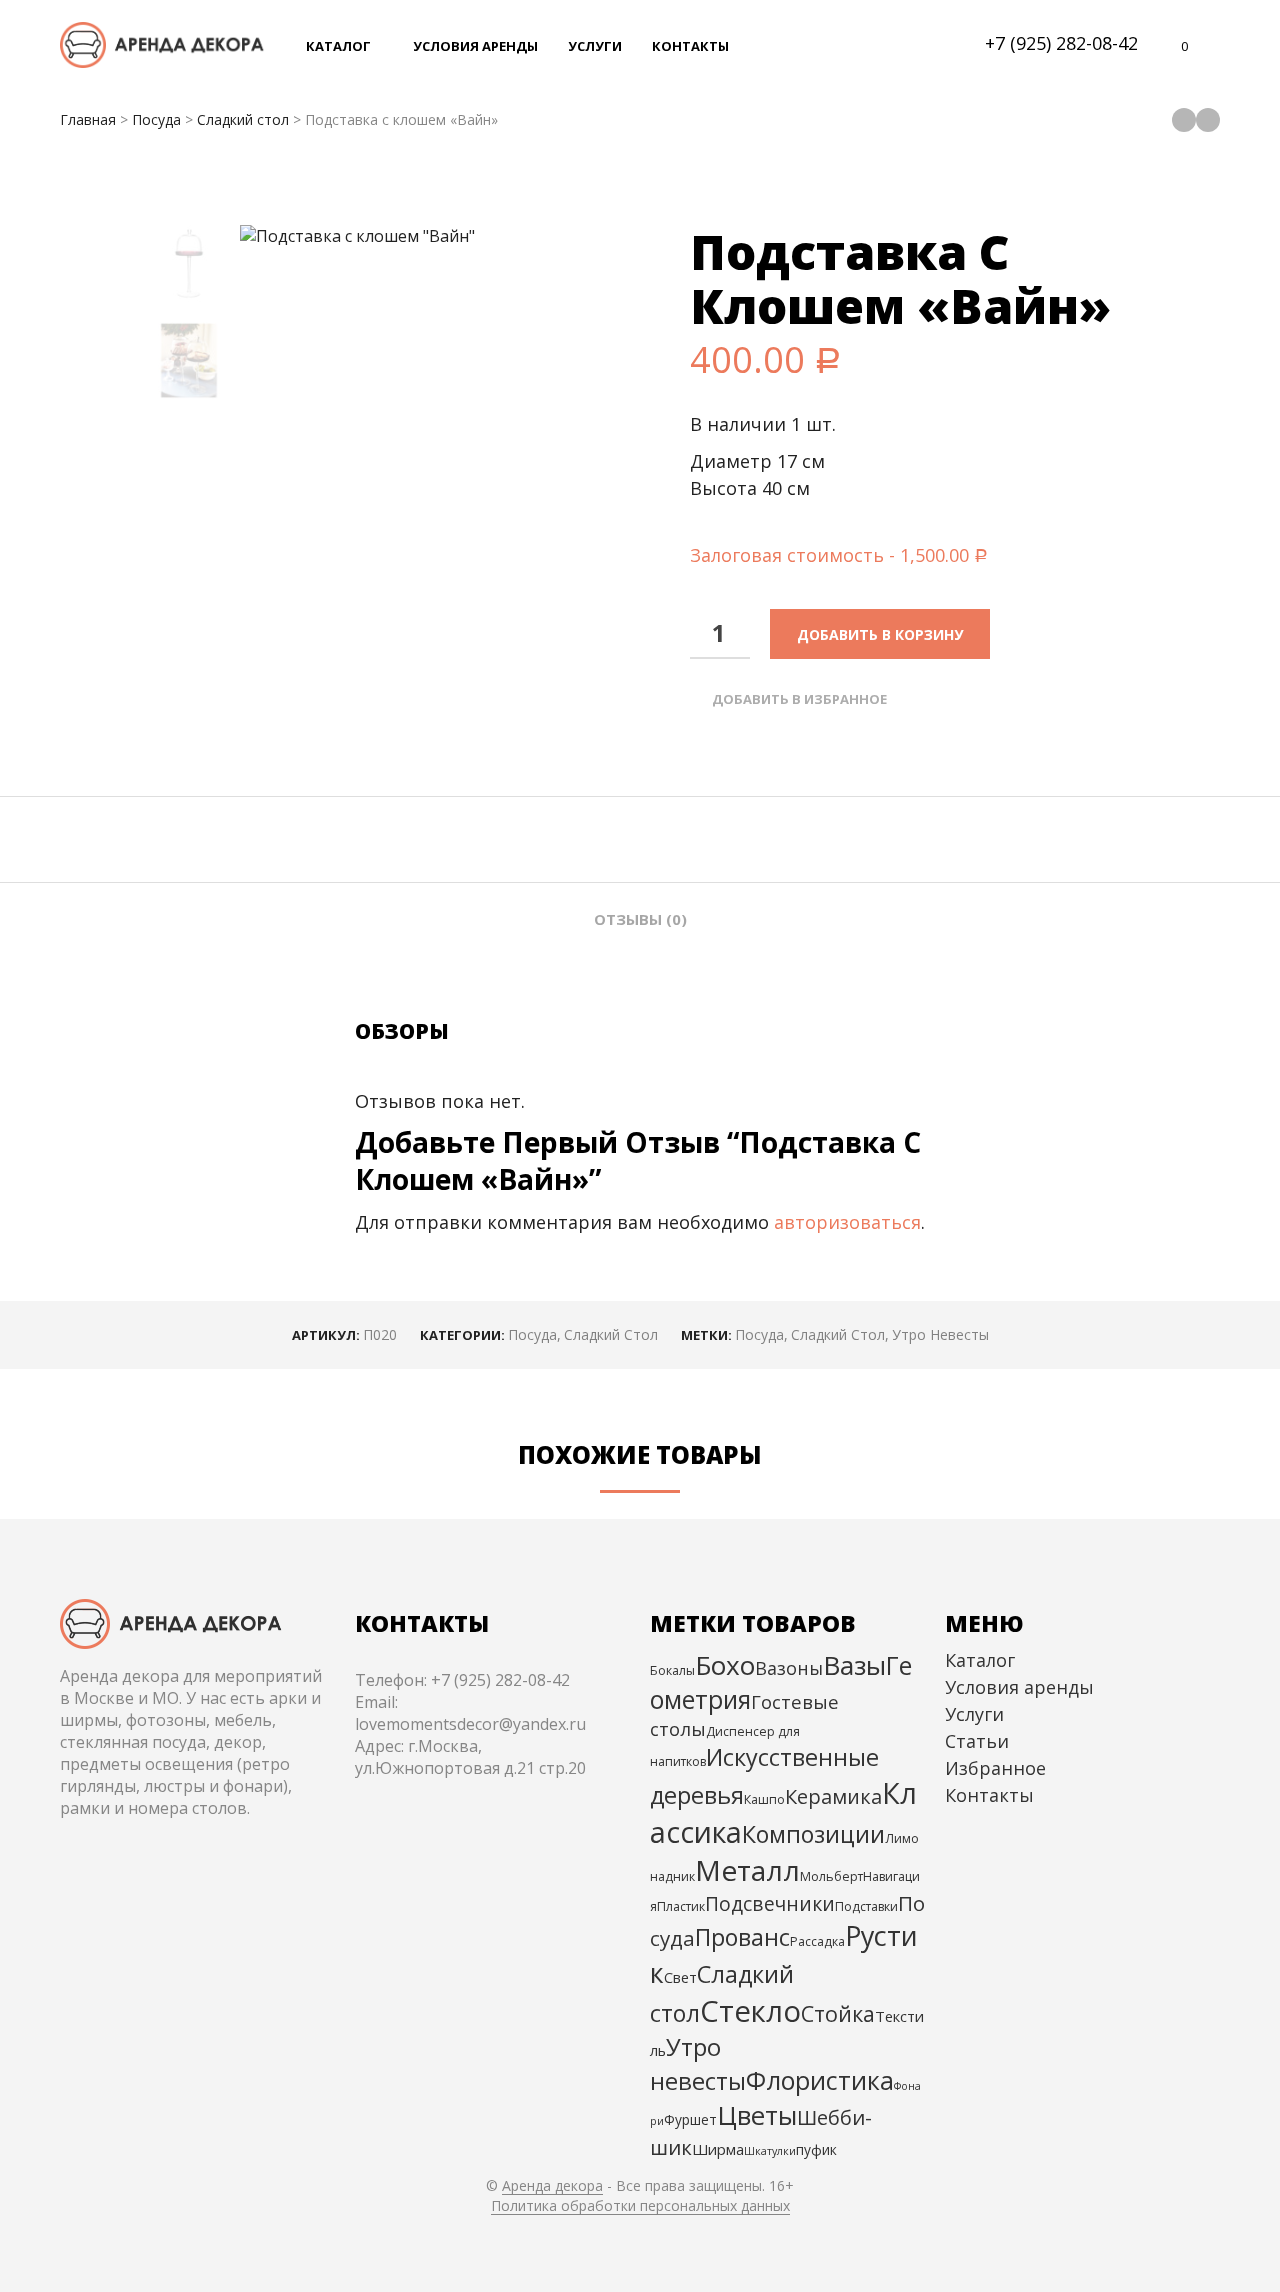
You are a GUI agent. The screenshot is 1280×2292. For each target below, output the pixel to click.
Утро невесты (940, 1334)
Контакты (989, 1795)
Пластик (681, 1906)
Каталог (980, 1660)
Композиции (813, 1834)
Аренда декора (552, 2186)
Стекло (750, 2011)
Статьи (977, 1741)
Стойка (838, 2013)
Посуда (156, 119)
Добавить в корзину (880, 634)
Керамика (833, 1796)
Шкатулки (770, 2151)
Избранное (995, 1768)
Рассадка (817, 1941)
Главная (88, 119)
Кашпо (764, 1799)
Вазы (854, 1665)
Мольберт (831, 1876)
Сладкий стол (243, 119)
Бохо (725, 1665)
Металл (747, 1870)
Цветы (757, 2115)
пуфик (816, 2149)
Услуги (974, 1714)
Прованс (742, 1937)
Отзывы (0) (640, 919)
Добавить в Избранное (799, 699)
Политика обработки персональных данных (640, 2206)
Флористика (820, 2080)
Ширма (718, 2149)
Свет (680, 1977)
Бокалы (672, 1670)
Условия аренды (1019, 1687)
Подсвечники (770, 1903)
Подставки (866, 1906)
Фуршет (690, 2119)
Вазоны (789, 1668)
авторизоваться (847, 1222)
